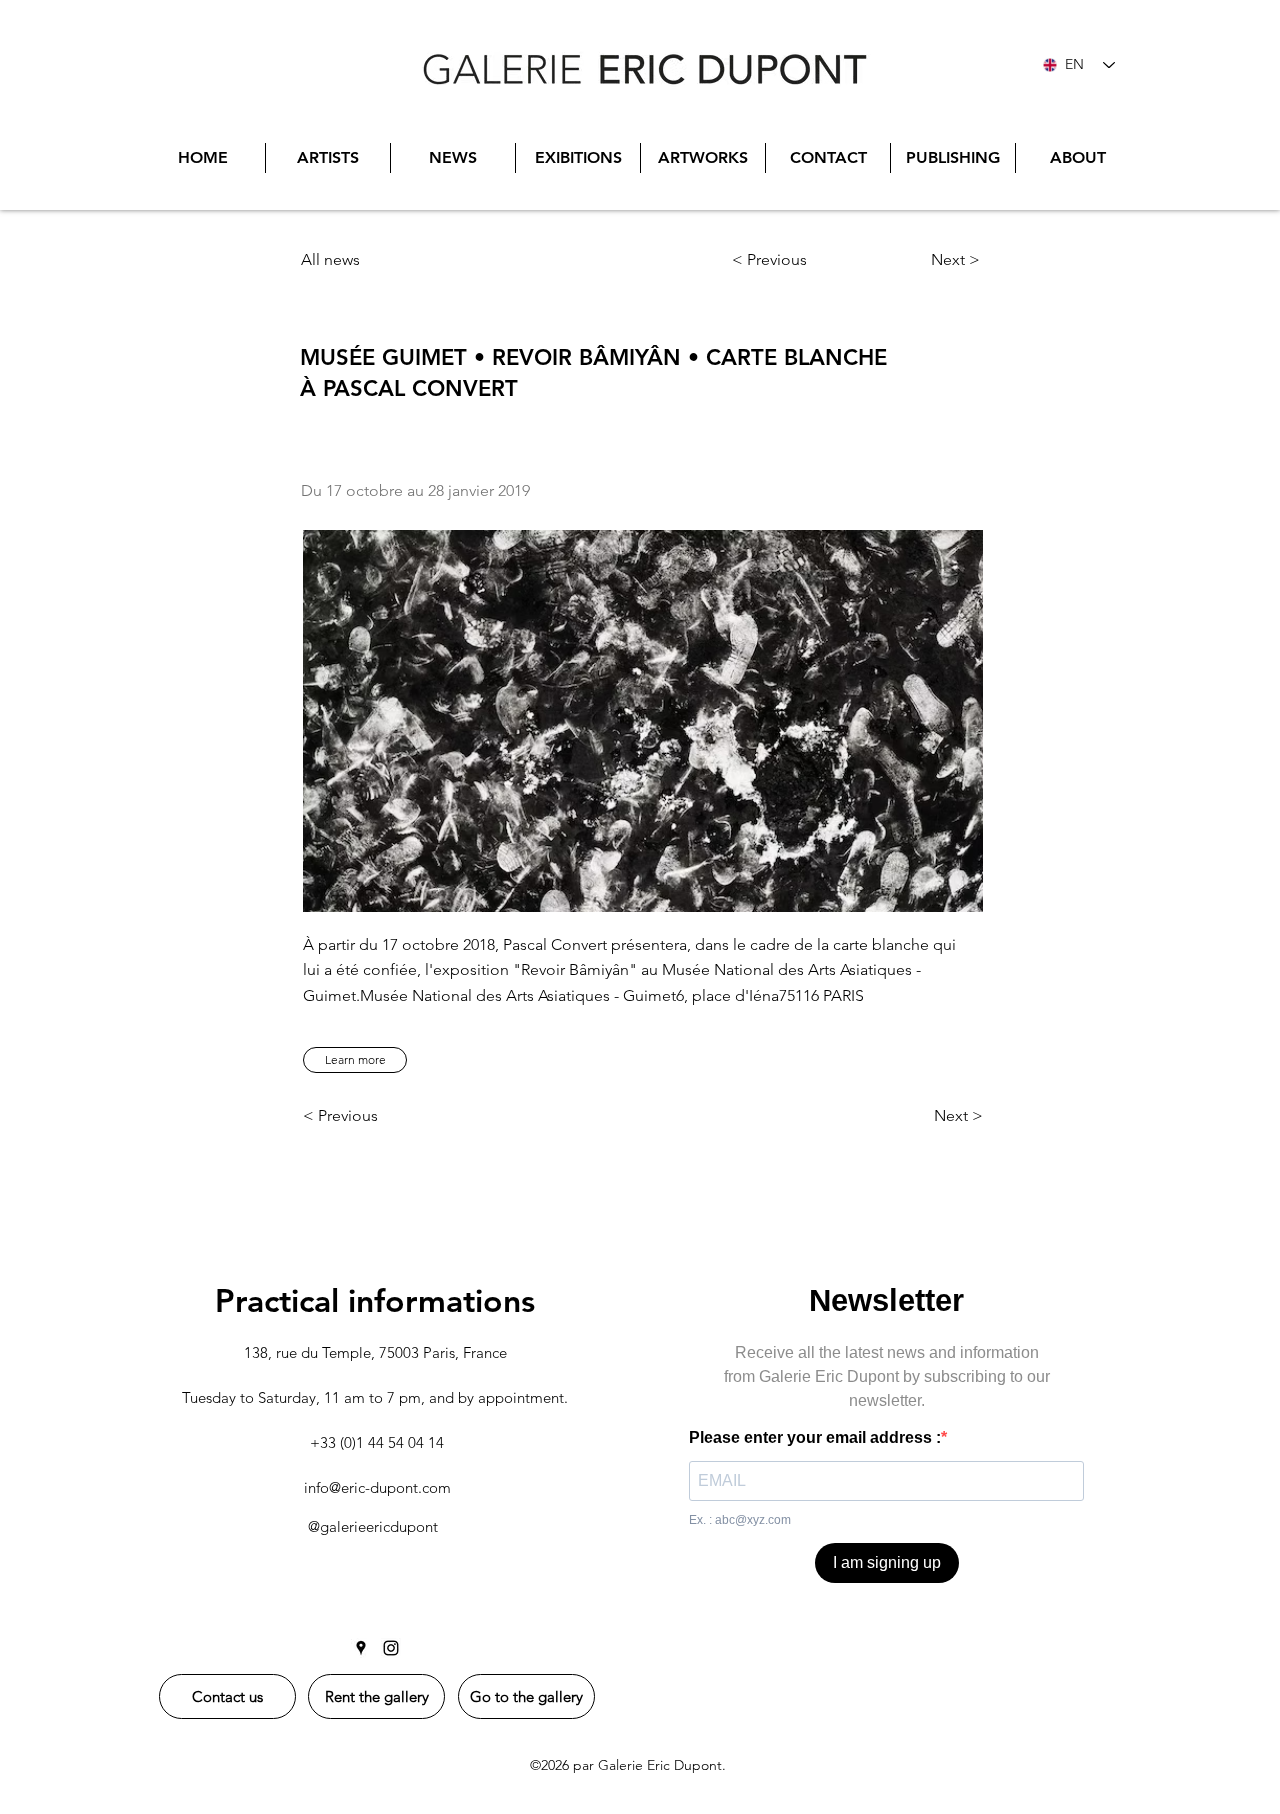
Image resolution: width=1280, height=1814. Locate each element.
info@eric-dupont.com (377, 1487)
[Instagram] (391, 1648)
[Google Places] (361, 1648)
